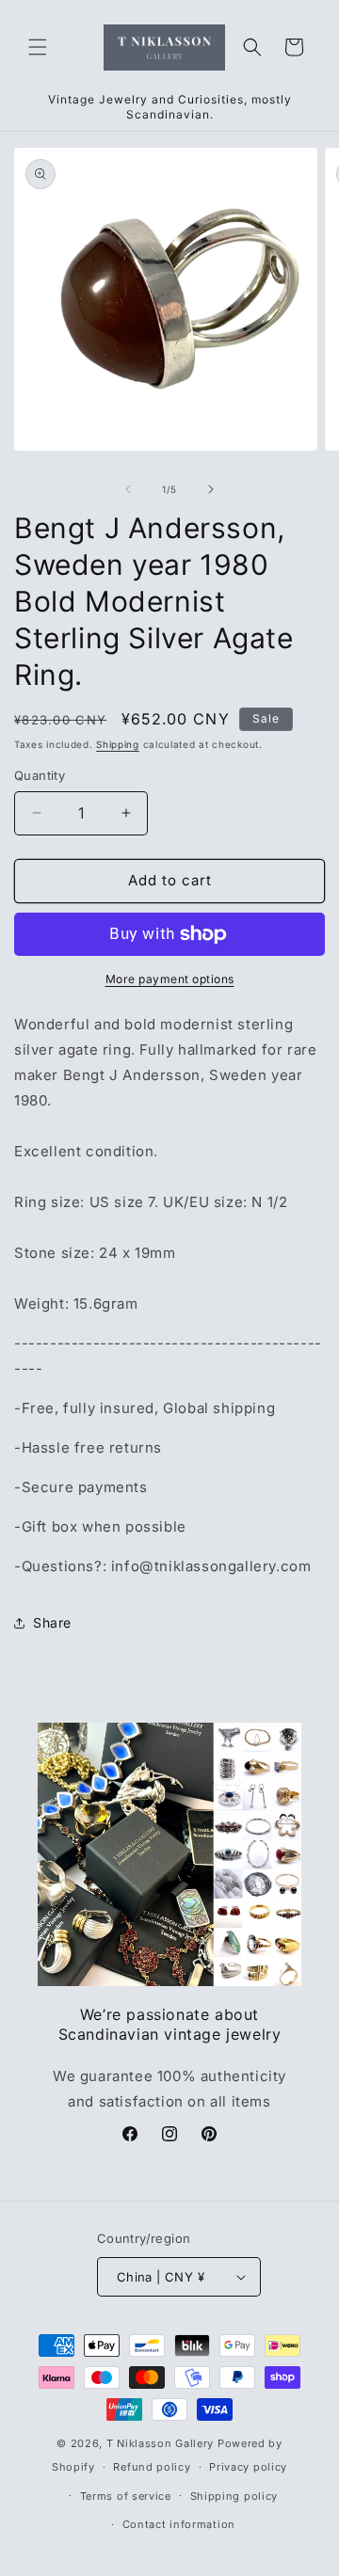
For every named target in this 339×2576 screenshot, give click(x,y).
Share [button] (52, 1622)
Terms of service (126, 2496)
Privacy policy (248, 2467)
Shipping (118, 744)
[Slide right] (211, 489)
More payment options (170, 979)
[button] (38, 47)
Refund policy (152, 2467)
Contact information (179, 2524)
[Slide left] (128, 489)
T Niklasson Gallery (160, 2443)
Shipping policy (234, 2496)
